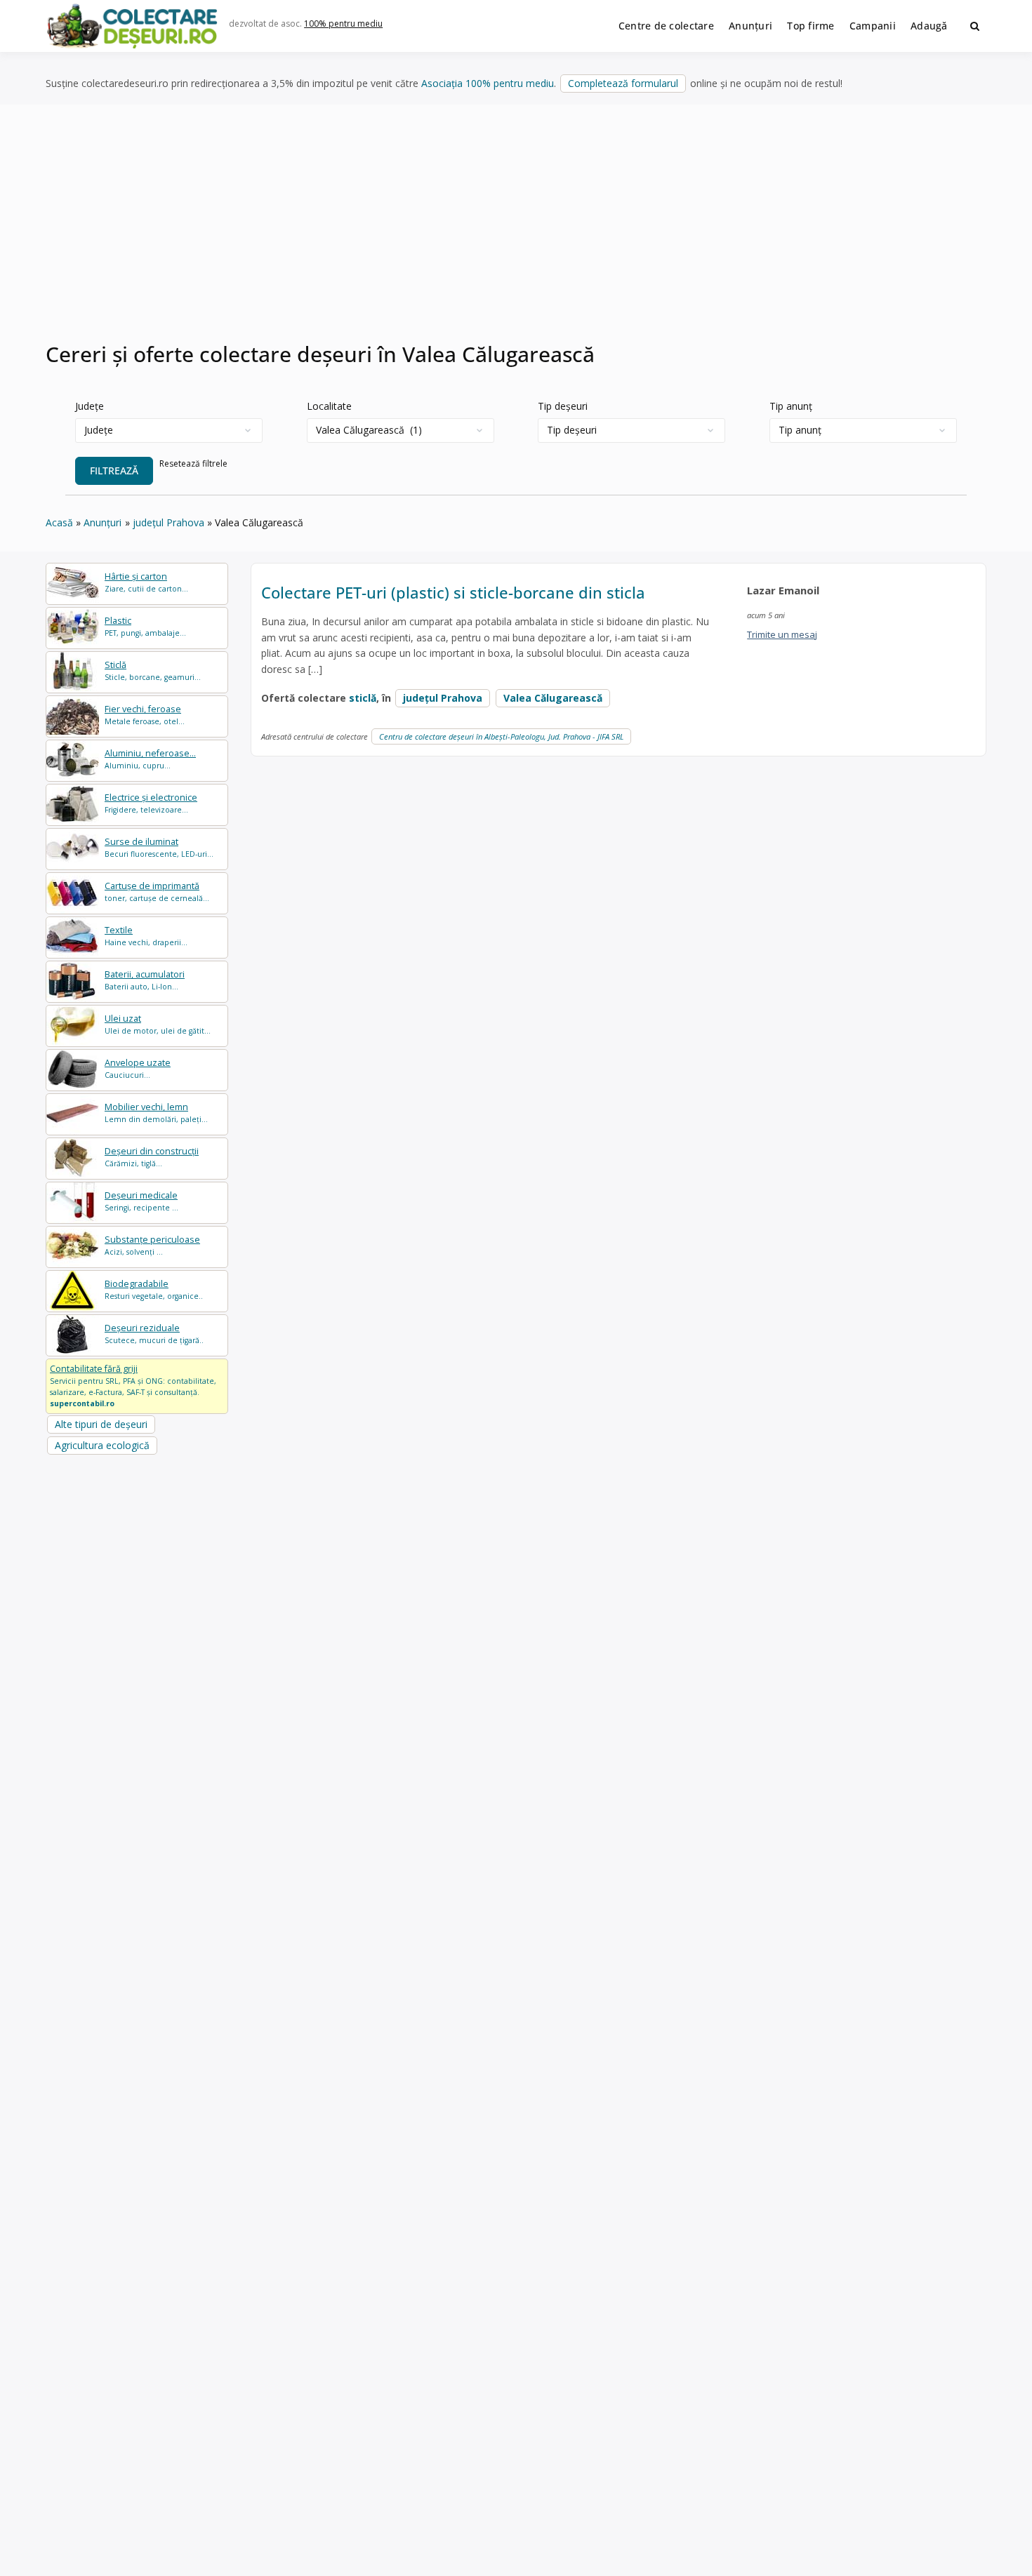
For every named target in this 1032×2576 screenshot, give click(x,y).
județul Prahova (443, 698)
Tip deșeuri (563, 406)
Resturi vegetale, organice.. (154, 1289)
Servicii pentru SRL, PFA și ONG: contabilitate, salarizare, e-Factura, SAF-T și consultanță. (133, 1385)
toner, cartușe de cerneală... (157, 892)
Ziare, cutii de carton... (146, 582)
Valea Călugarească (553, 698)
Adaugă (929, 26)
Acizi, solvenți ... (152, 1245)
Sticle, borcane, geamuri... (153, 670)
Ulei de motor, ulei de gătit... (158, 1024)
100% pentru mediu (343, 24)
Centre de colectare (666, 26)
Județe (90, 406)
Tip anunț (791, 406)
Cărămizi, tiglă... (152, 1157)
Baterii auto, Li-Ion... (145, 980)
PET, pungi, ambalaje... (145, 626)
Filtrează (114, 471)
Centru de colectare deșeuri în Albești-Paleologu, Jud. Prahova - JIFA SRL (501, 736)
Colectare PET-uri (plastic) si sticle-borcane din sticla (453, 592)
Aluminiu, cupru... (150, 759)
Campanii (873, 26)
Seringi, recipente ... (141, 1201)
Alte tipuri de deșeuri (101, 1424)
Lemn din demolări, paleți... (156, 1113)
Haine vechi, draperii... (146, 936)
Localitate (329, 406)
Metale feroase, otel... (145, 715)
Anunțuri (750, 26)
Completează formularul (623, 83)
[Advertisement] (516, 231)
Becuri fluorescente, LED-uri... (159, 847)
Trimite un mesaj (782, 634)
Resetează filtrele (193, 463)
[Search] (975, 26)
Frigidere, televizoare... (151, 803)
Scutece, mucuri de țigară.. (154, 1334)
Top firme (811, 26)
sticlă (363, 698)
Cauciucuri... (138, 1068)
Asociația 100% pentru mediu (488, 83)
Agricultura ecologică (102, 1445)
